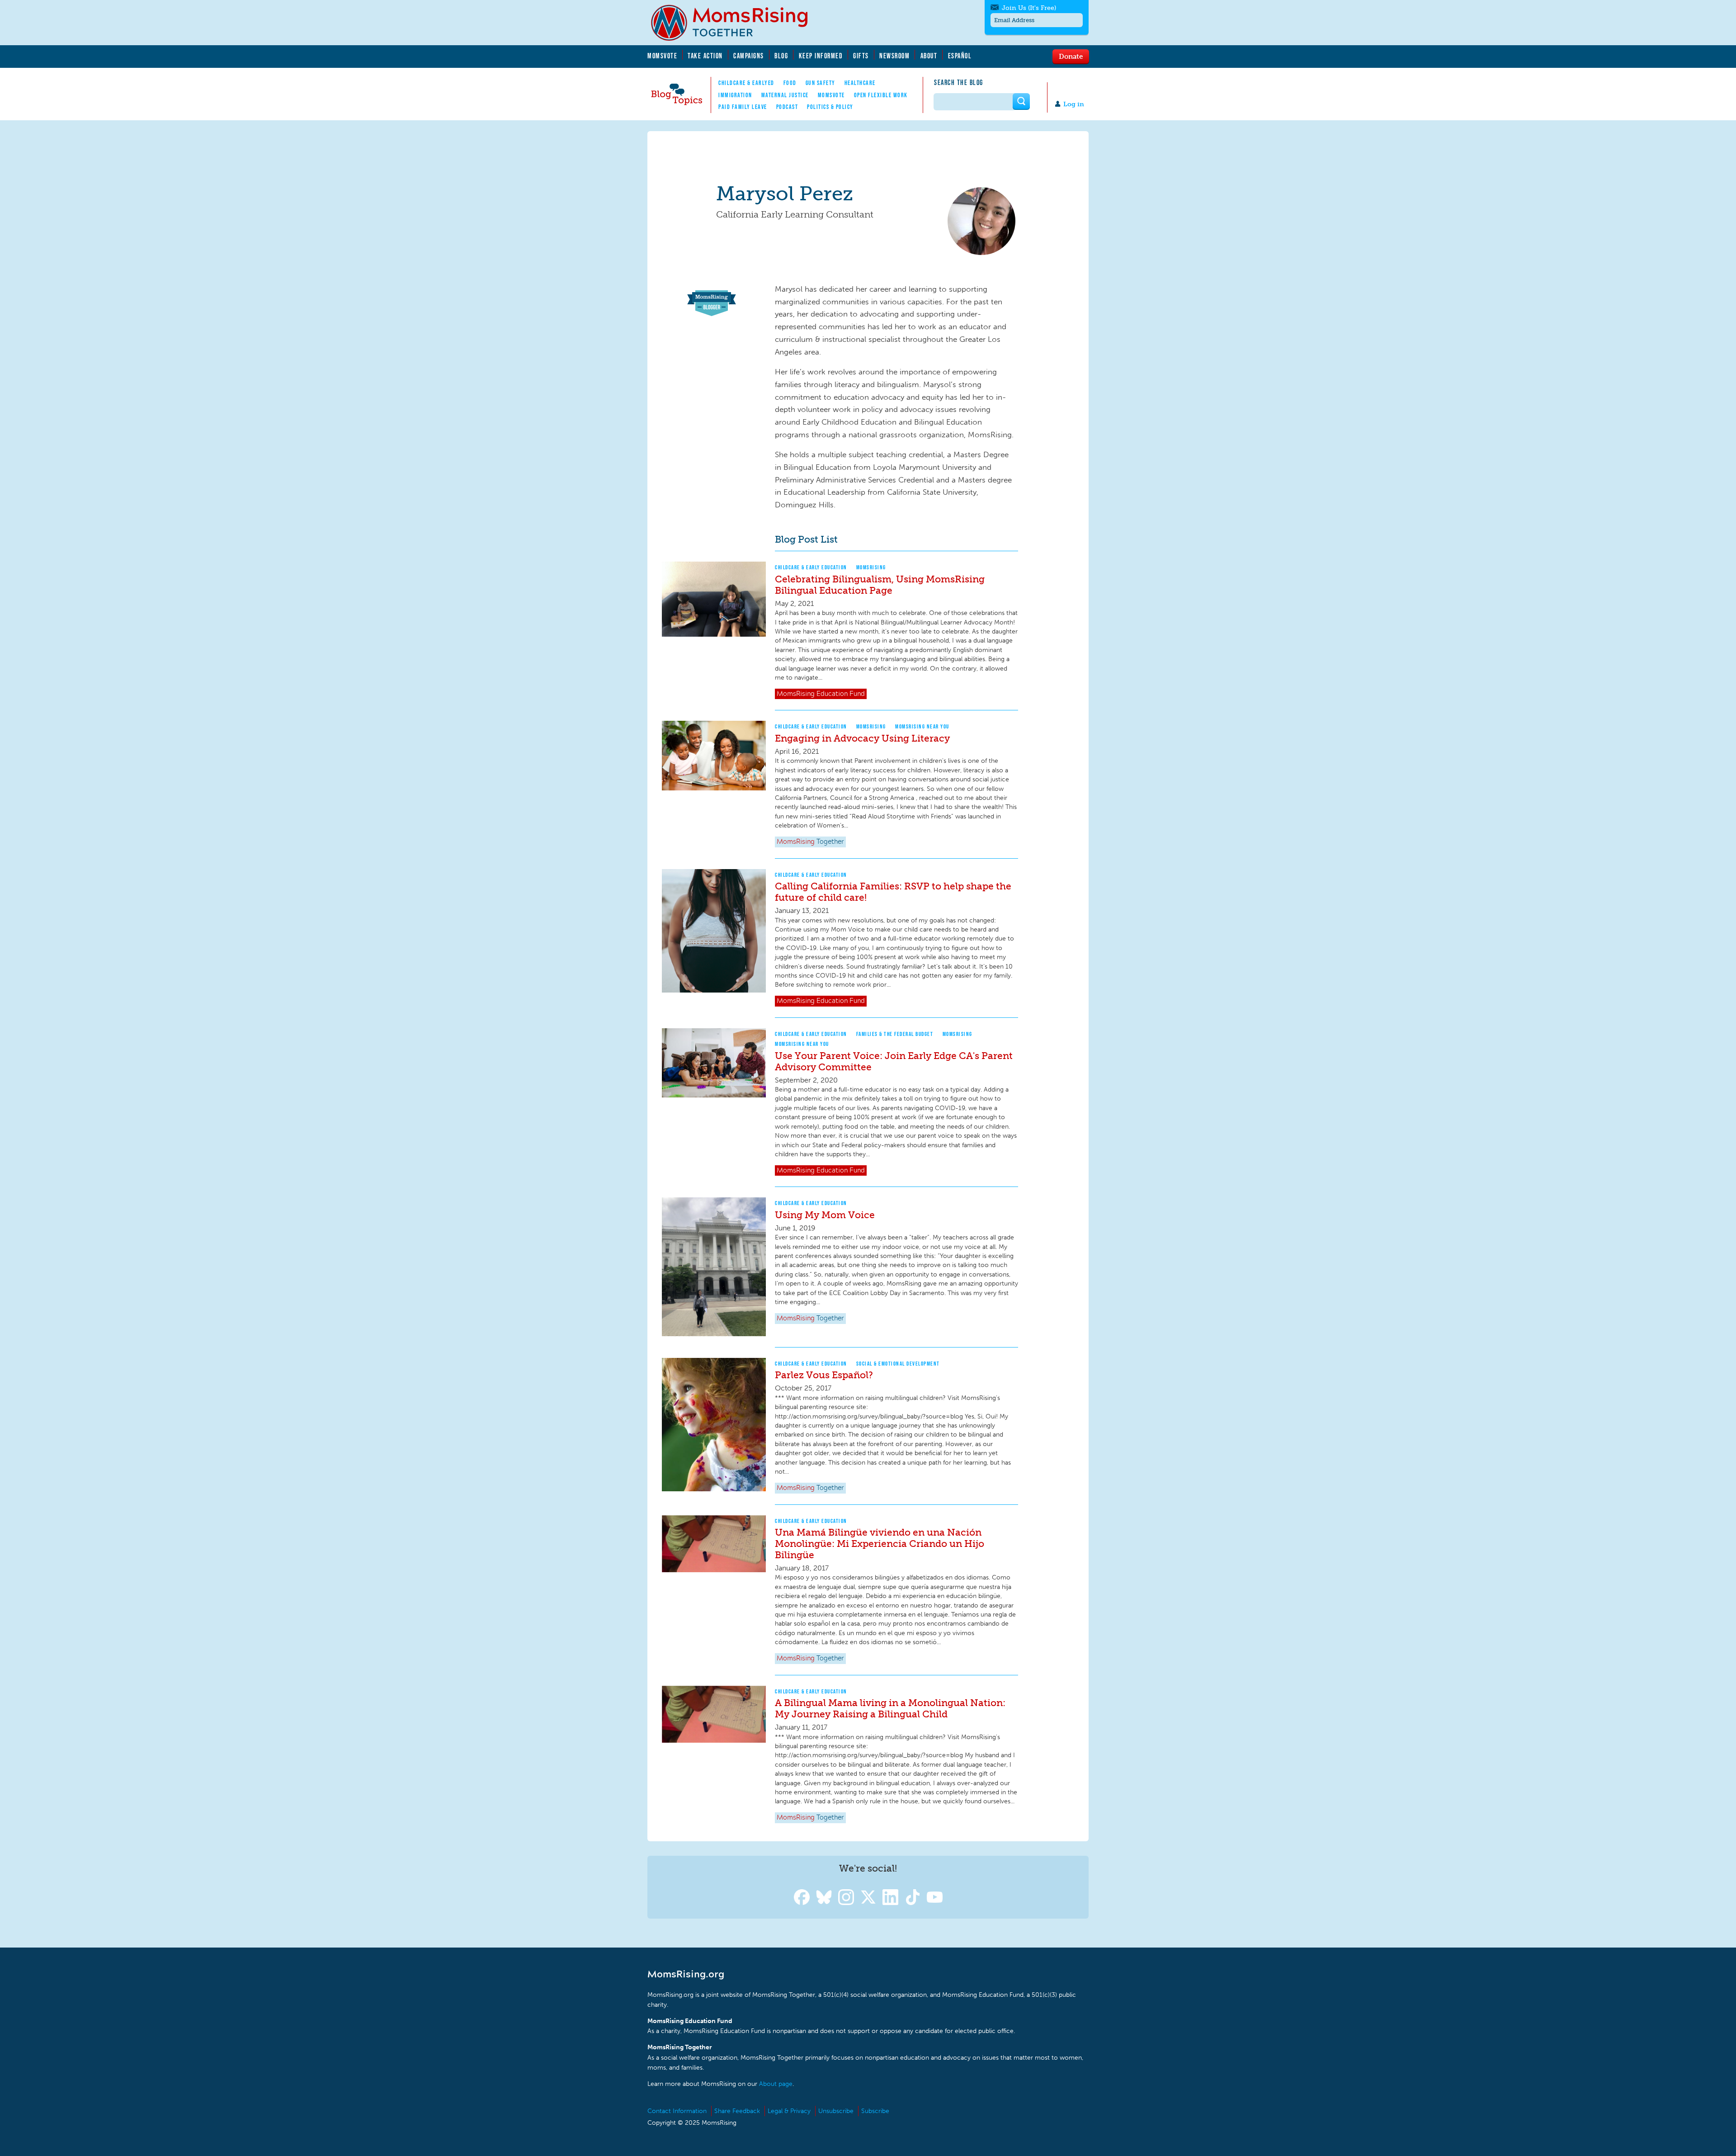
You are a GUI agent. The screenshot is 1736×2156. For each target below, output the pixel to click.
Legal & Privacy (789, 2111)
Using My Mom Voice (825, 1215)
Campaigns (749, 56)
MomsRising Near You (922, 726)
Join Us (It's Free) (1029, 8)
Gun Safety (821, 83)
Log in (1074, 104)
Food (790, 83)
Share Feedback (737, 2111)
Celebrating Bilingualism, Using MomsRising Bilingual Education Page (880, 585)
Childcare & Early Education (811, 567)
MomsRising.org (736, 23)
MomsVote (662, 56)
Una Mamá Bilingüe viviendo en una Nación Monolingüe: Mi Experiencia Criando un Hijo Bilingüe (880, 1544)
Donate (1071, 56)
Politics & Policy (830, 107)
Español (960, 56)
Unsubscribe (836, 2111)
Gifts (861, 56)
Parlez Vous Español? (824, 1375)
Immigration (735, 95)
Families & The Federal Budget (895, 1034)
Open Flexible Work (881, 95)
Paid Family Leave (743, 107)
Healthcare (860, 83)
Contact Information (677, 2111)
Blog (781, 56)
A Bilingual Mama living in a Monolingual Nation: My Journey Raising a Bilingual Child (890, 1708)
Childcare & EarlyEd (746, 83)
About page (776, 2084)
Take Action (705, 56)
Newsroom (894, 56)
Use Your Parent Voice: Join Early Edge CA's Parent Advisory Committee (894, 1061)
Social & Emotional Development (898, 1364)
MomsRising (871, 567)
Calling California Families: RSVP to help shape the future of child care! (893, 892)
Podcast (787, 107)
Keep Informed (821, 56)
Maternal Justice (785, 95)
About (929, 56)
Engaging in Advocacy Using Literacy (862, 738)
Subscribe (875, 2111)
